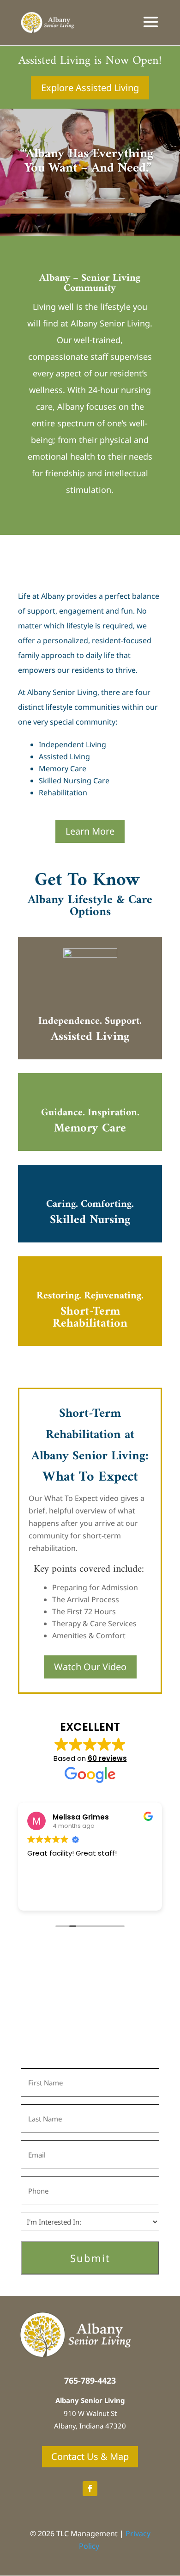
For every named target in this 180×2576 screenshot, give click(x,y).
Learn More (90, 831)
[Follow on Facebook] (90, 2489)
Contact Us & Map (90, 2456)
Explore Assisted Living (90, 88)
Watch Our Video (90, 1667)
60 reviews (107, 1758)
